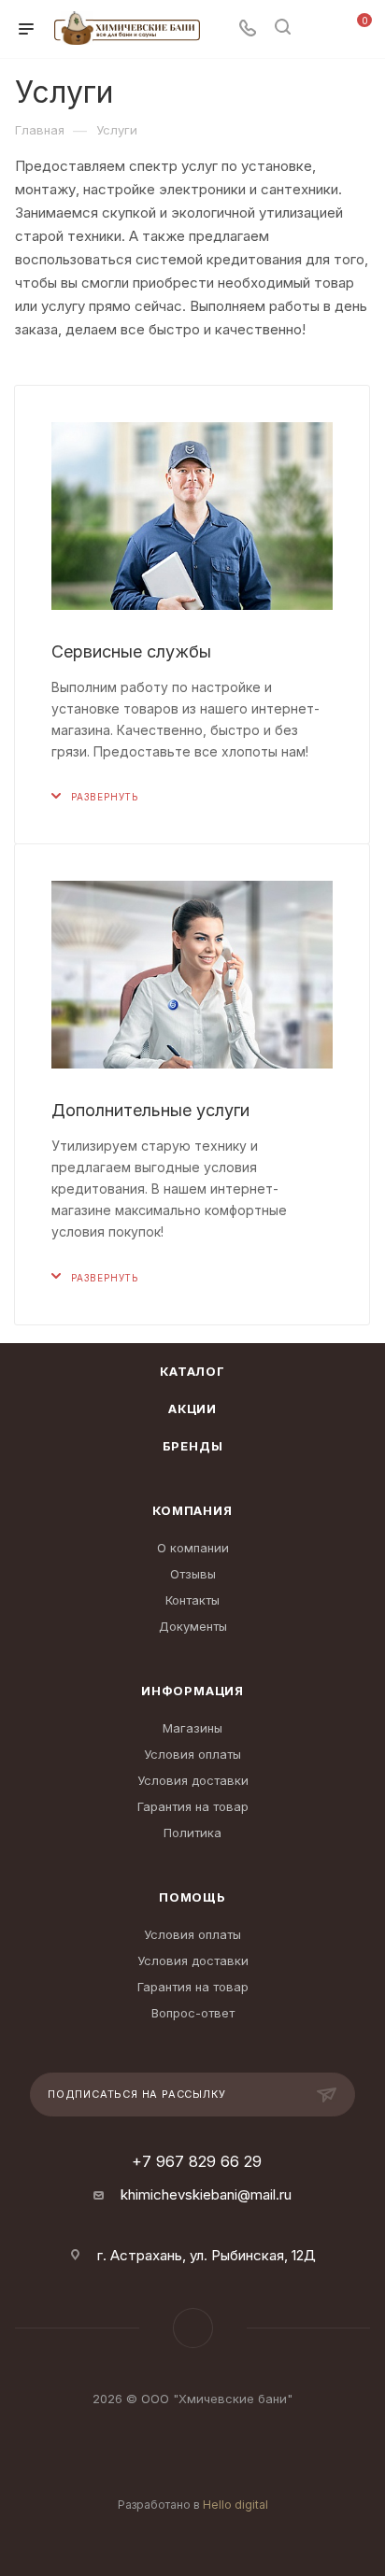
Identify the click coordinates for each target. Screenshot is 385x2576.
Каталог (192, 1371)
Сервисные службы (131, 651)
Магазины (192, 1728)
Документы (193, 1626)
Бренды (193, 1446)
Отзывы (193, 1574)
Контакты (192, 1600)
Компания (192, 1510)
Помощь (192, 1897)
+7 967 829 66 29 (197, 2161)
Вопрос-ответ (193, 2013)
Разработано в (193, 2505)
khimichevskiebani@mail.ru (206, 2194)
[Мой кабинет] (318, 29)
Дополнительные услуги (150, 1110)
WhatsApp (193, 2328)
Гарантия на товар (193, 1806)
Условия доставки (193, 1780)
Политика (192, 1833)
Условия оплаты (192, 1754)
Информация (192, 1691)
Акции (192, 1408)
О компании (193, 1548)
